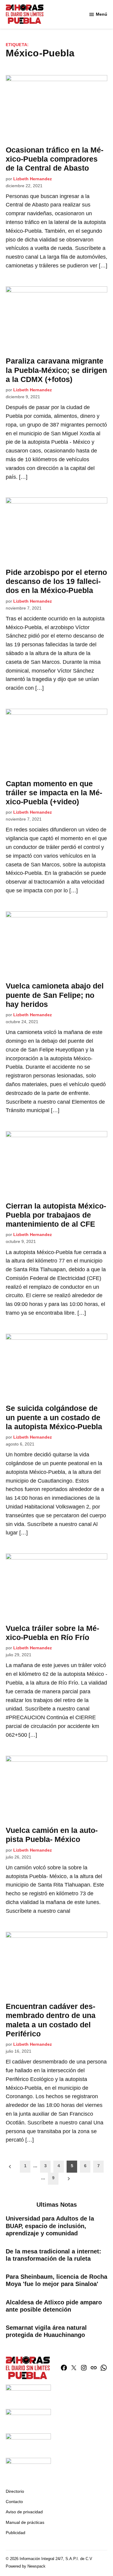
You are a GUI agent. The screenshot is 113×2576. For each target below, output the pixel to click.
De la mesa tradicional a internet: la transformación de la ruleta (53, 2255)
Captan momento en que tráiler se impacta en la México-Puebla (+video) (54, 793)
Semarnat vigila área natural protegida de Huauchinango (46, 2331)
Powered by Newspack (26, 2566)
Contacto (14, 2502)
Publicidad (16, 2533)
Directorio (15, 2491)
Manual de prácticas (25, 2522)
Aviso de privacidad (24, 2512)
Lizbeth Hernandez (33, 179)
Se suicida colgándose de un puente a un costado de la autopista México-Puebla (54, 1417)
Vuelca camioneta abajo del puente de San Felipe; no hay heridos (55, 995)
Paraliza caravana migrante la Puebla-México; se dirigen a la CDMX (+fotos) (56, 370)
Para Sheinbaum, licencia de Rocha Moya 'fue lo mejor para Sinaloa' (56, 2280)
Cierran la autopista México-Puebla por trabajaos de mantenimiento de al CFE (56, 1215)
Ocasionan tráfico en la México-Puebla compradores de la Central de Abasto (55, 159)
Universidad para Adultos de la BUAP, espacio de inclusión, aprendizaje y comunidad (50, 2226)
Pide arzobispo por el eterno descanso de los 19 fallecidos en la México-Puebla (56, 581)
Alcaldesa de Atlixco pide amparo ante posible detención (54, 2306)
